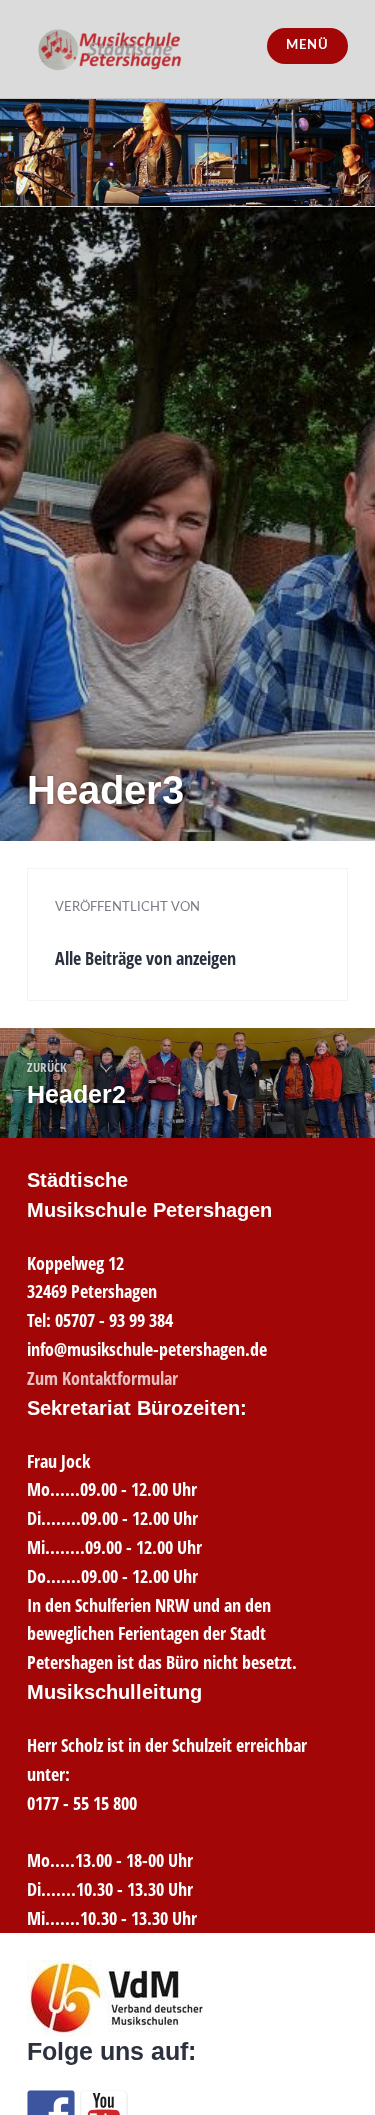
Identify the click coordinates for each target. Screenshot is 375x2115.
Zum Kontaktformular (102, 1378)
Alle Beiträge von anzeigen (145, 958)
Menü (307, 45)
